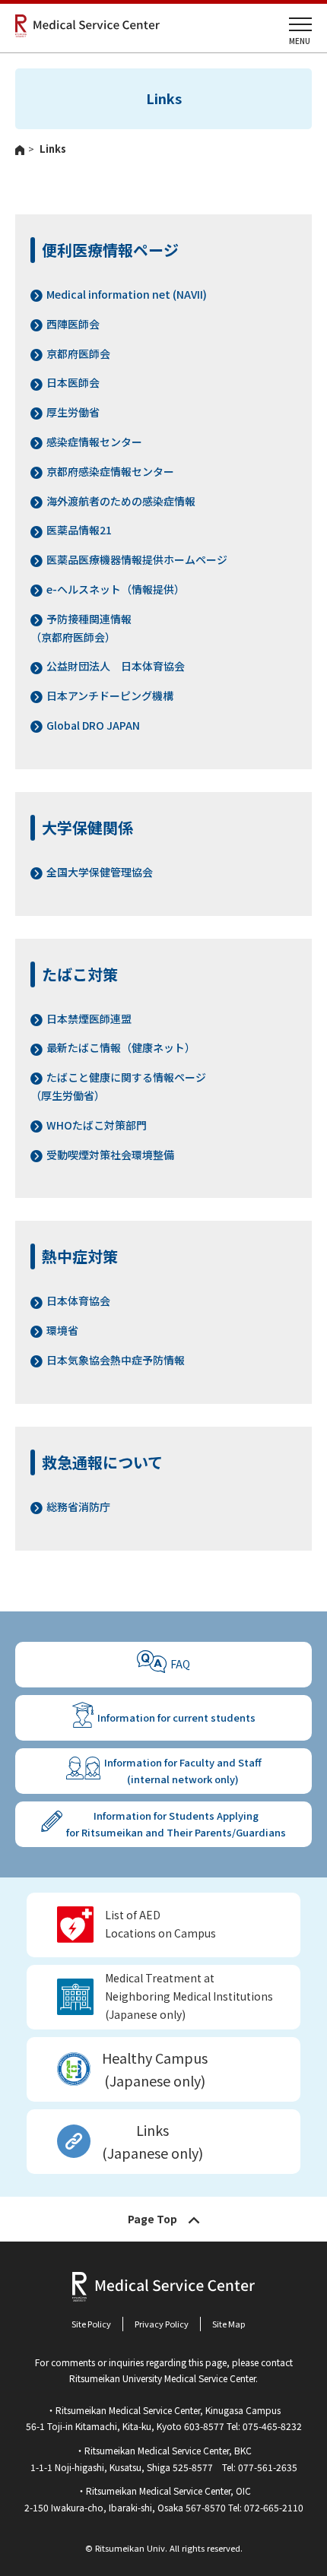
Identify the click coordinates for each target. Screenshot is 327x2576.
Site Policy (91, 2324)
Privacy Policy (162, 2324)
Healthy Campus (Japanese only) (155, 2069)
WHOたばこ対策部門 (97, 1125)
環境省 (62, 1330)
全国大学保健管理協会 (100, 872)
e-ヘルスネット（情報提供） (116, 589)
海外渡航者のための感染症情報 (121, 501)
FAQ (180, 1664)
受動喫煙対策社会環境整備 (110, 1155)
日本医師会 (73, 382)
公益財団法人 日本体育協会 (116, 666)
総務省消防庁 (78, 1507)
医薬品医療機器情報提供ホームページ (137, 559)
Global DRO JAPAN (93, 725)
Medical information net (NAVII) (127, 294)
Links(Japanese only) (152, 2142)
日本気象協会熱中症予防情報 (116, 1360)
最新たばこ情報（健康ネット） (121, 1047)
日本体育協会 (78, 1301)
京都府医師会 (78, 353)
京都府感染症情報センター (110, 471)
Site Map (229, 2324)
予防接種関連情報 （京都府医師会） (81, 628)
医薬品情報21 (79, 530)
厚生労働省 (73, 412)
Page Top (152, 2219)
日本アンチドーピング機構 (110, 695)
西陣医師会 (73, 324)
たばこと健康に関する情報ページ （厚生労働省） (118, 1086)
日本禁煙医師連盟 (89, 1019)
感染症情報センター (94, 442)
